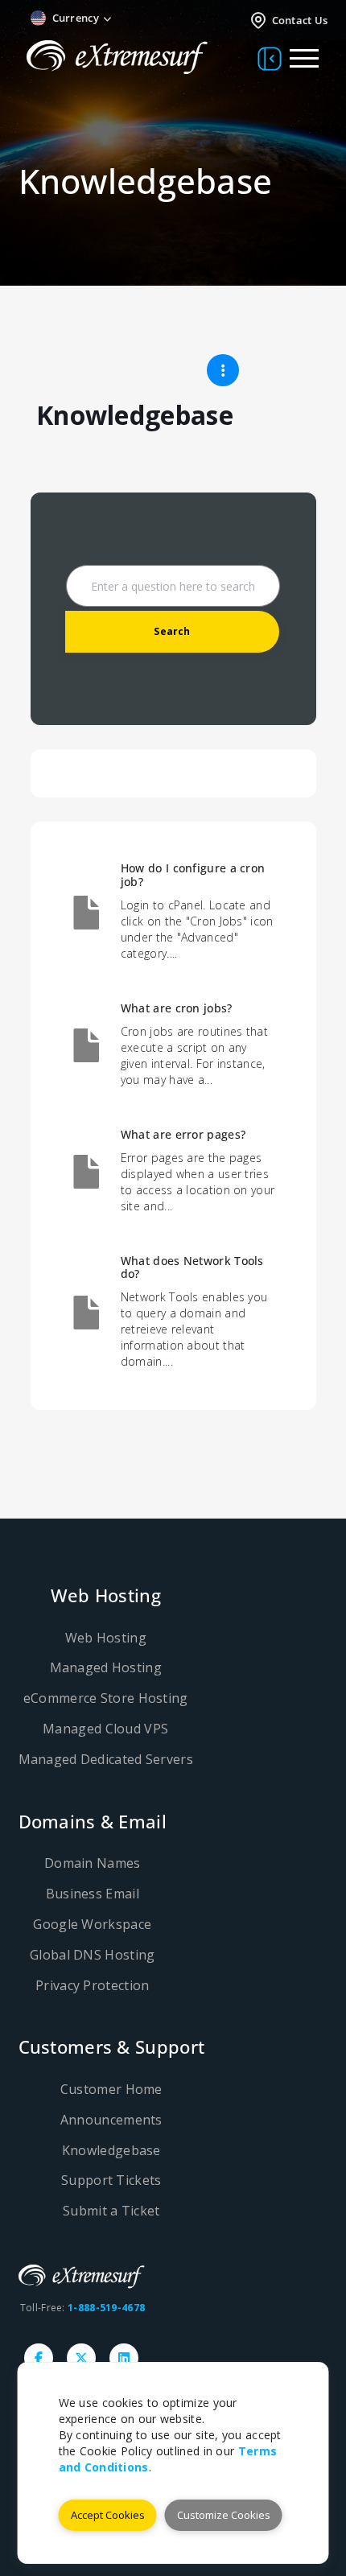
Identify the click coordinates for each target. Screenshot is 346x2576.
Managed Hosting (106, 1667)
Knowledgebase (111, 2150)
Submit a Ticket (111, 2211)
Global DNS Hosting (92, 1955)
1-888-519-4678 (106, 2308)
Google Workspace (92, 1924)
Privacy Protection (92, 1985)
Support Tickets (111, 2180)
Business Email (93, 1894)
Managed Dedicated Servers (106, 1759)
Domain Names (93, 1863)
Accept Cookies (108, 2515)
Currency (76, 18)
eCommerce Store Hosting (106, 1698)
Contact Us (300, 20)
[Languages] (146, 19)
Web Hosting (106, 1638)
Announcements (111, 2120)
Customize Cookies (224, 2515)
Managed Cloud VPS (105, 1729)
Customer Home (111, 2089)
